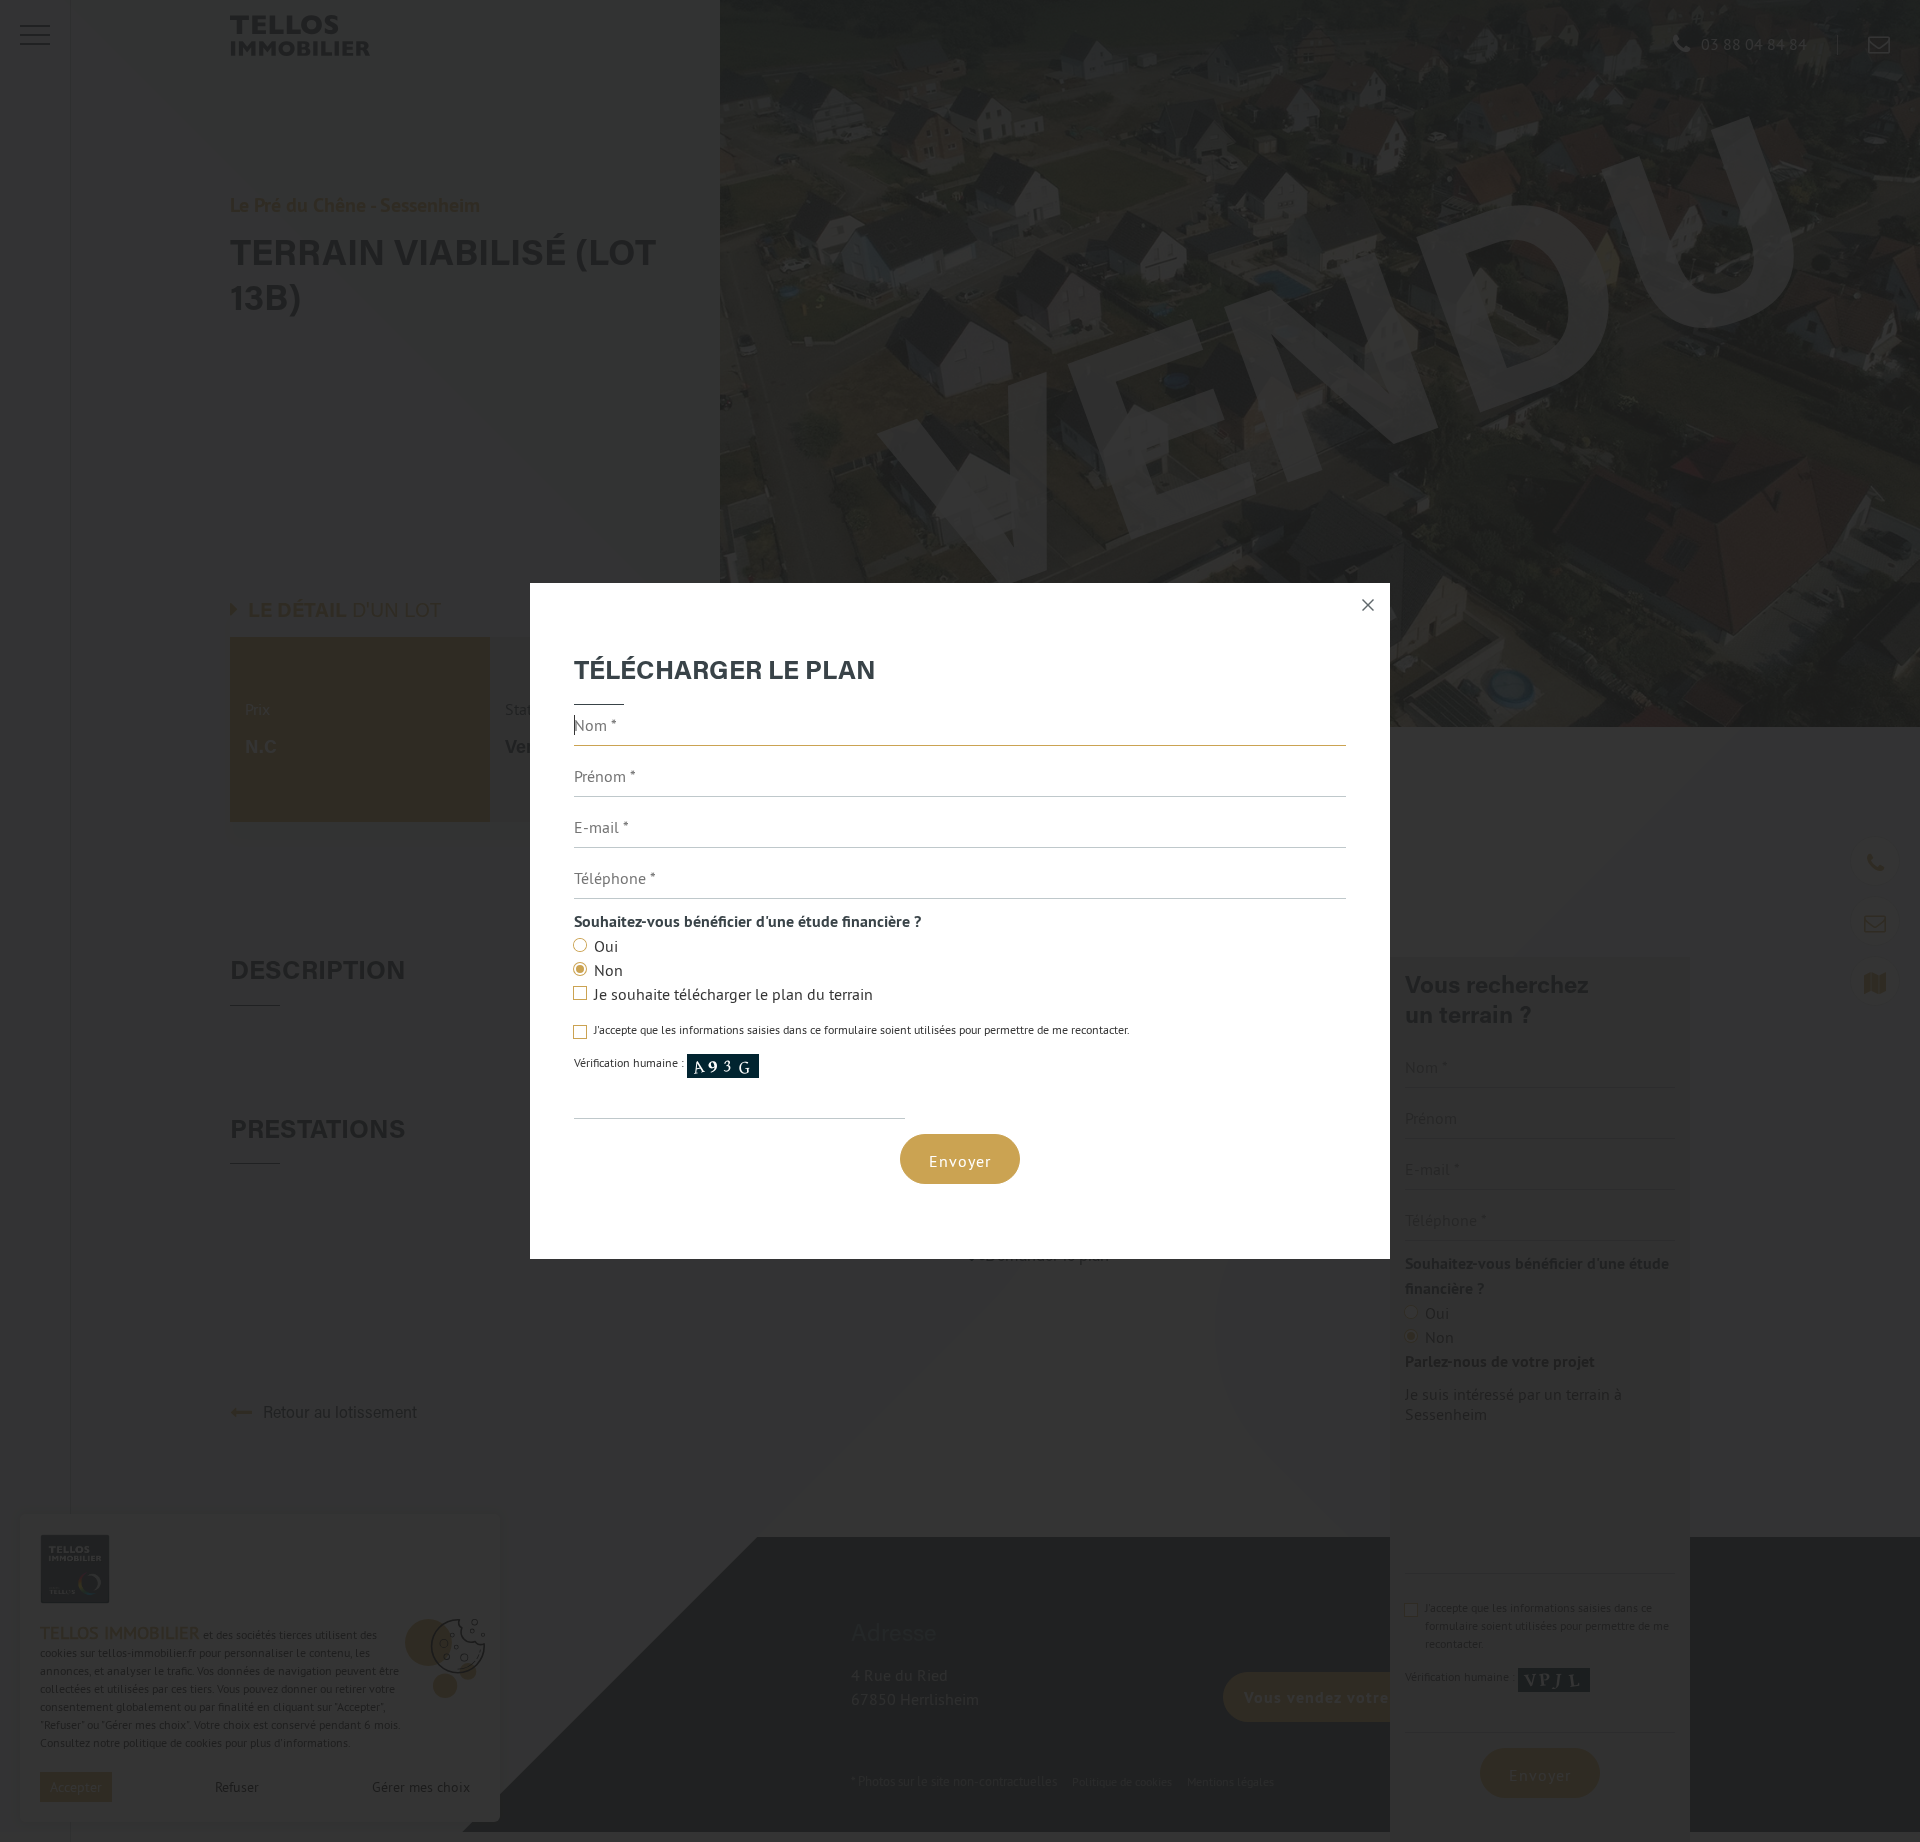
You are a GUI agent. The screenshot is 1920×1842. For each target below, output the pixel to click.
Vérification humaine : (630, 1063)
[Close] (1368, 605)
